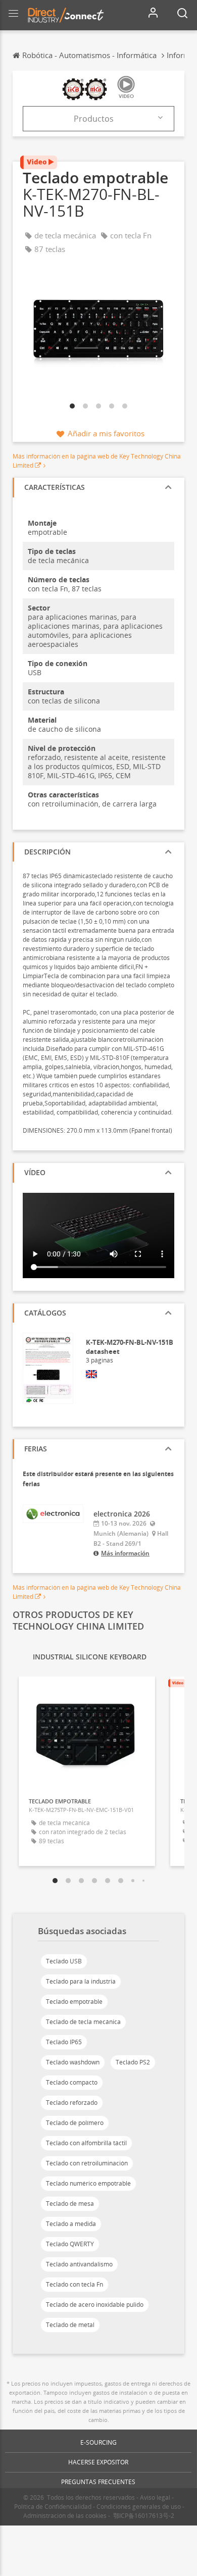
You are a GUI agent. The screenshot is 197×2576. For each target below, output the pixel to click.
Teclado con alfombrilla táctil (86, 2143)
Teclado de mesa (70, 2204)
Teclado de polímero (75, 2123)
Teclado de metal (70, 2325)
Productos (94, 119)
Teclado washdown (73, 2062)
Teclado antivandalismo (79, 2264)
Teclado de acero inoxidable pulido (95, 2305)
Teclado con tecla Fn (75, 2284)
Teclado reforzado (72, 2103)
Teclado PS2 (133, 2062)
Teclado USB (64, 1961)
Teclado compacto (72, 2082)
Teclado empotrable (74, 2002)
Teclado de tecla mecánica (83, 2022)
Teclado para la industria (81, 1981)
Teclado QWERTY (70, 2244)
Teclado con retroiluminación (87, 2163)
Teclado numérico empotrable (88, 2183)
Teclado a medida (71, 2224)
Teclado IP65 (64, 2042)
